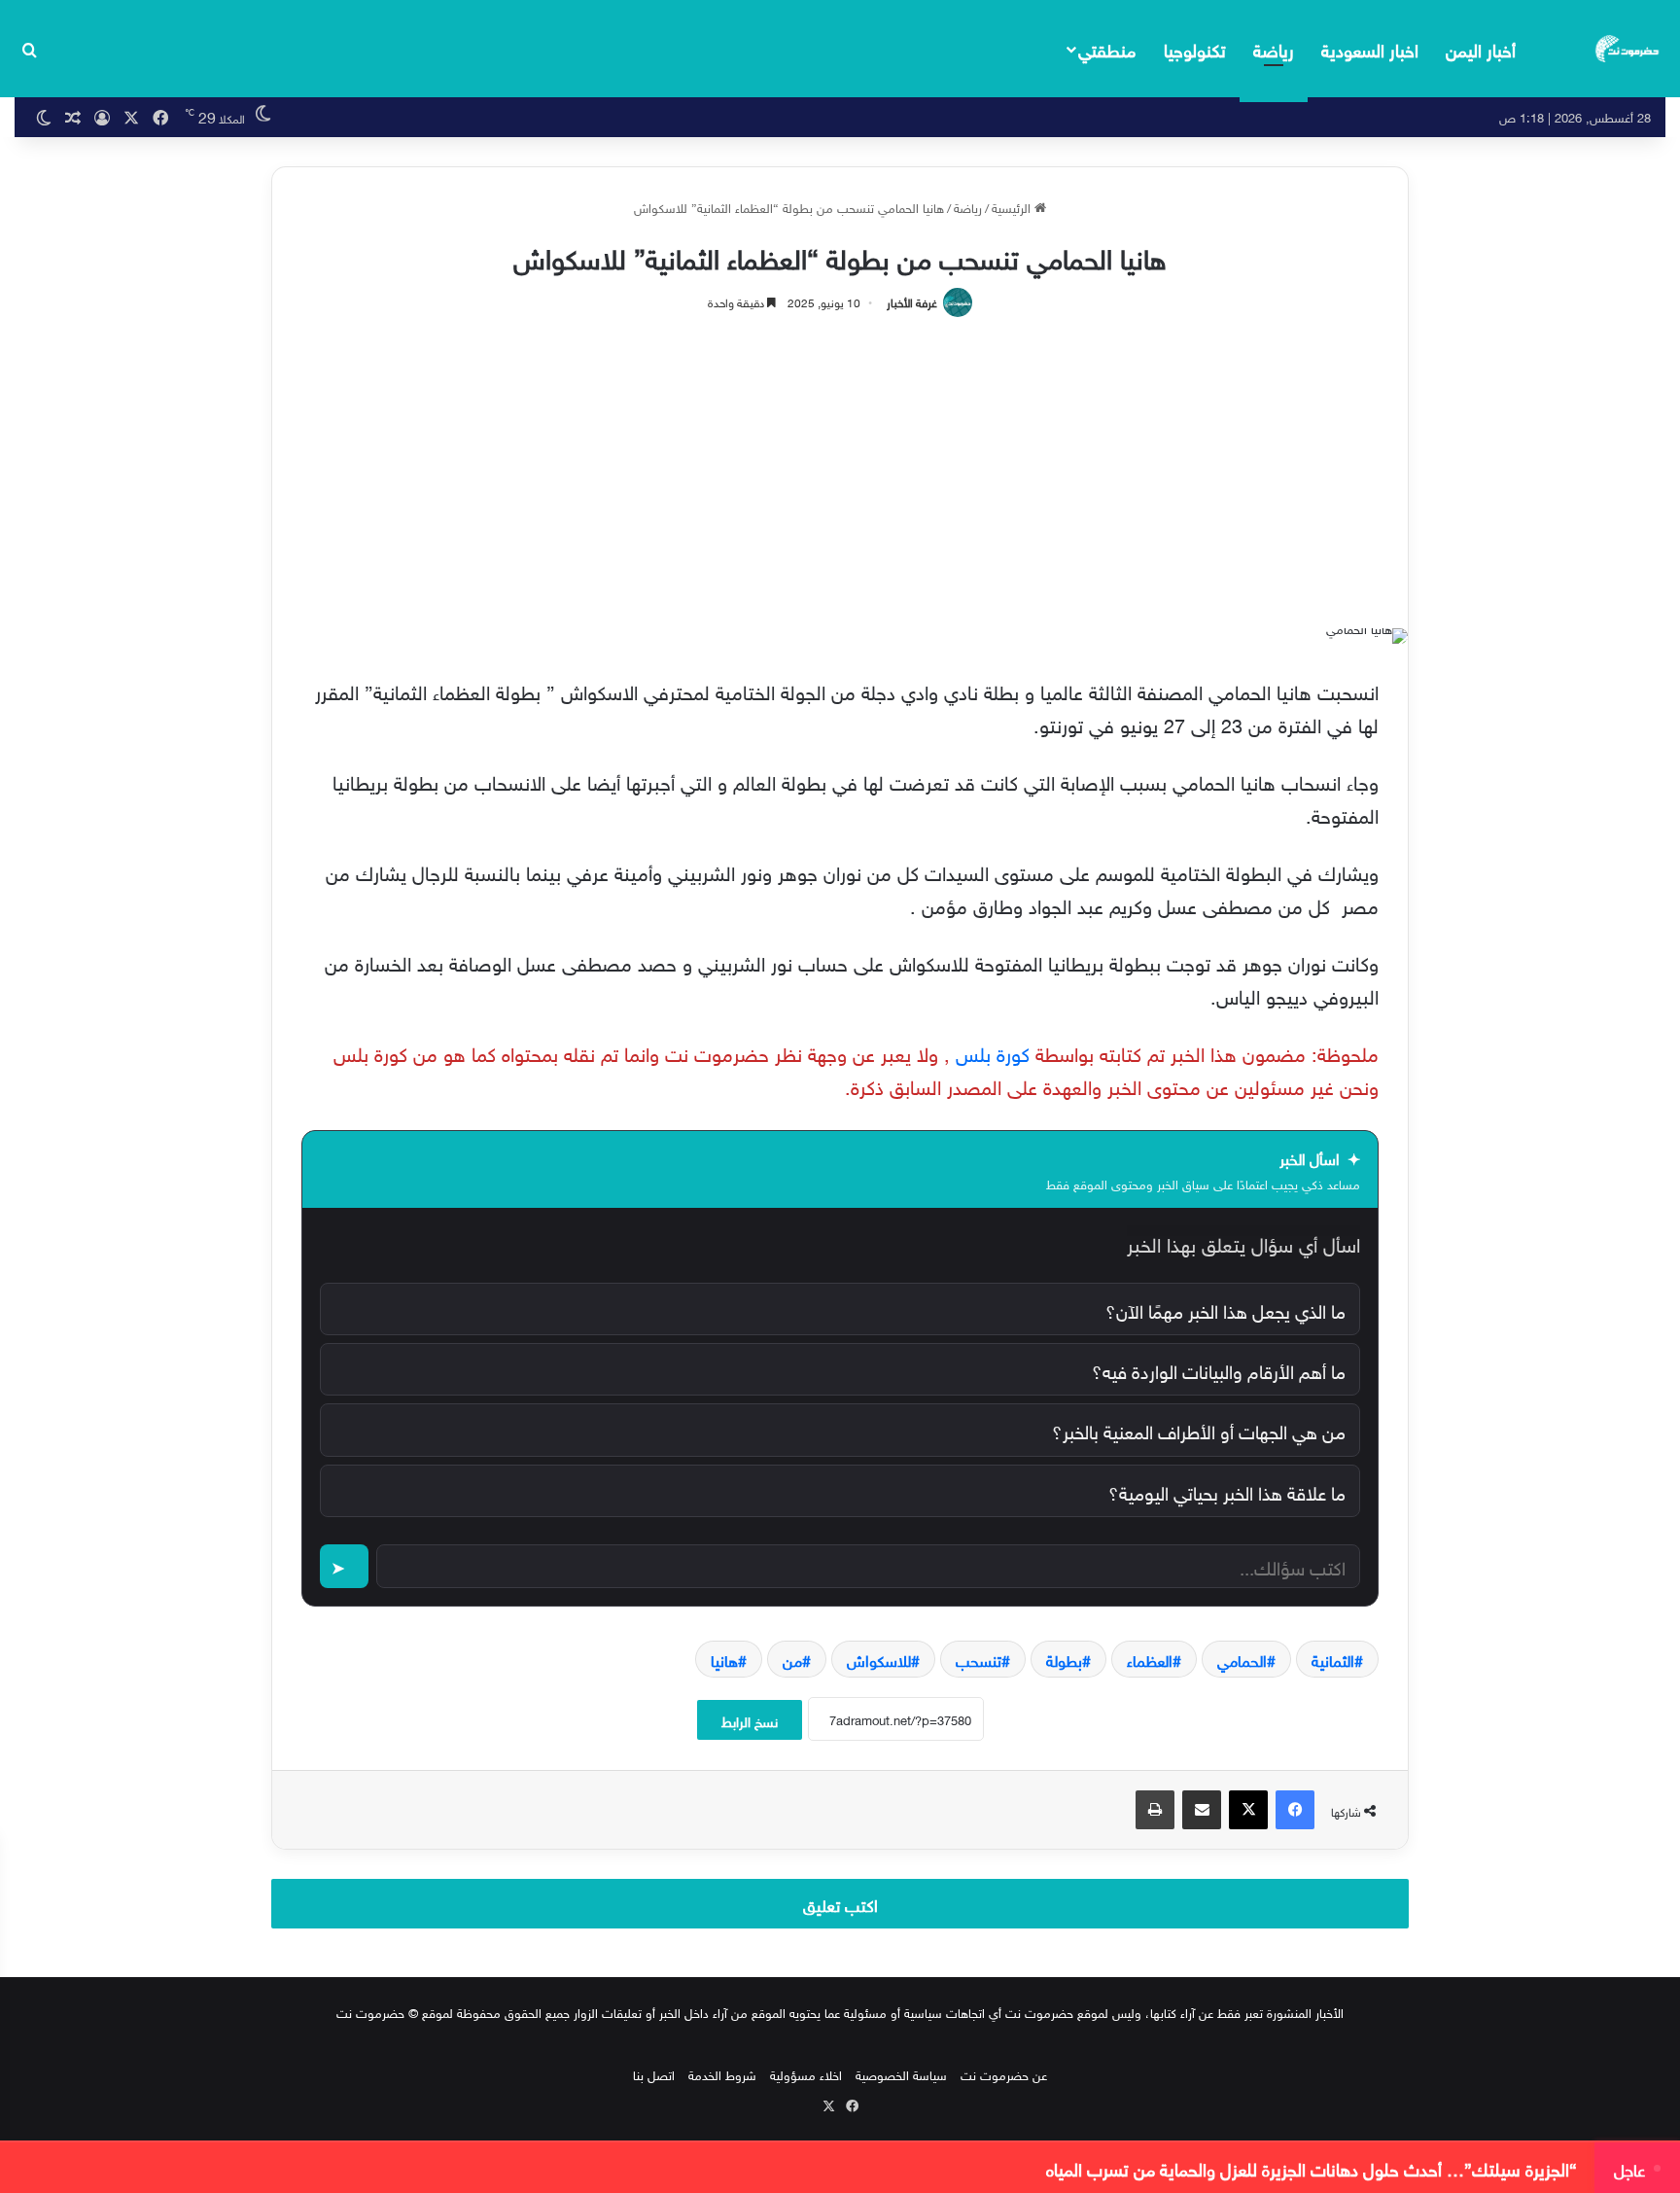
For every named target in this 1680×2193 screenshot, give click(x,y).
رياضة (1274, 48)
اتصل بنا (654, 2074)
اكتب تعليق (840, 1903)
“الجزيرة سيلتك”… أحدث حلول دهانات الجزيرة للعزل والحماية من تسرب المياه (1312, 2168)
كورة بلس (993, 1051)
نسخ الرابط (750, 1720)
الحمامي (1242, 1659)
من (792, 1659)
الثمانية (1333, 1659)
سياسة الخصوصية (901, 2074)
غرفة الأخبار (912, 301)
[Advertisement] (840, 463)
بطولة (1064, 1659)
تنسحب (979, 1659)
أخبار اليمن (1481, 48)
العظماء (1150, 1659)
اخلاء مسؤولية (806, 2074)
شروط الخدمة (722, 2074)
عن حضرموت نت (1004, 2074)
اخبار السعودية (1370, 48)
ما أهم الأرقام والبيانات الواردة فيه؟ (1219, 1369)
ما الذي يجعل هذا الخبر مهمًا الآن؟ (1225, 1309)
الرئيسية (1013, 207)
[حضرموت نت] (1628, 49)
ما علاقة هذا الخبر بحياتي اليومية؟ (1227, 1491)
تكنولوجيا (1195, 48)
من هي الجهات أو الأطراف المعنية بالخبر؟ (1199, 1430)
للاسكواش (879, 1659)
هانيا (724, 1659)
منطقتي (1107, 48)
